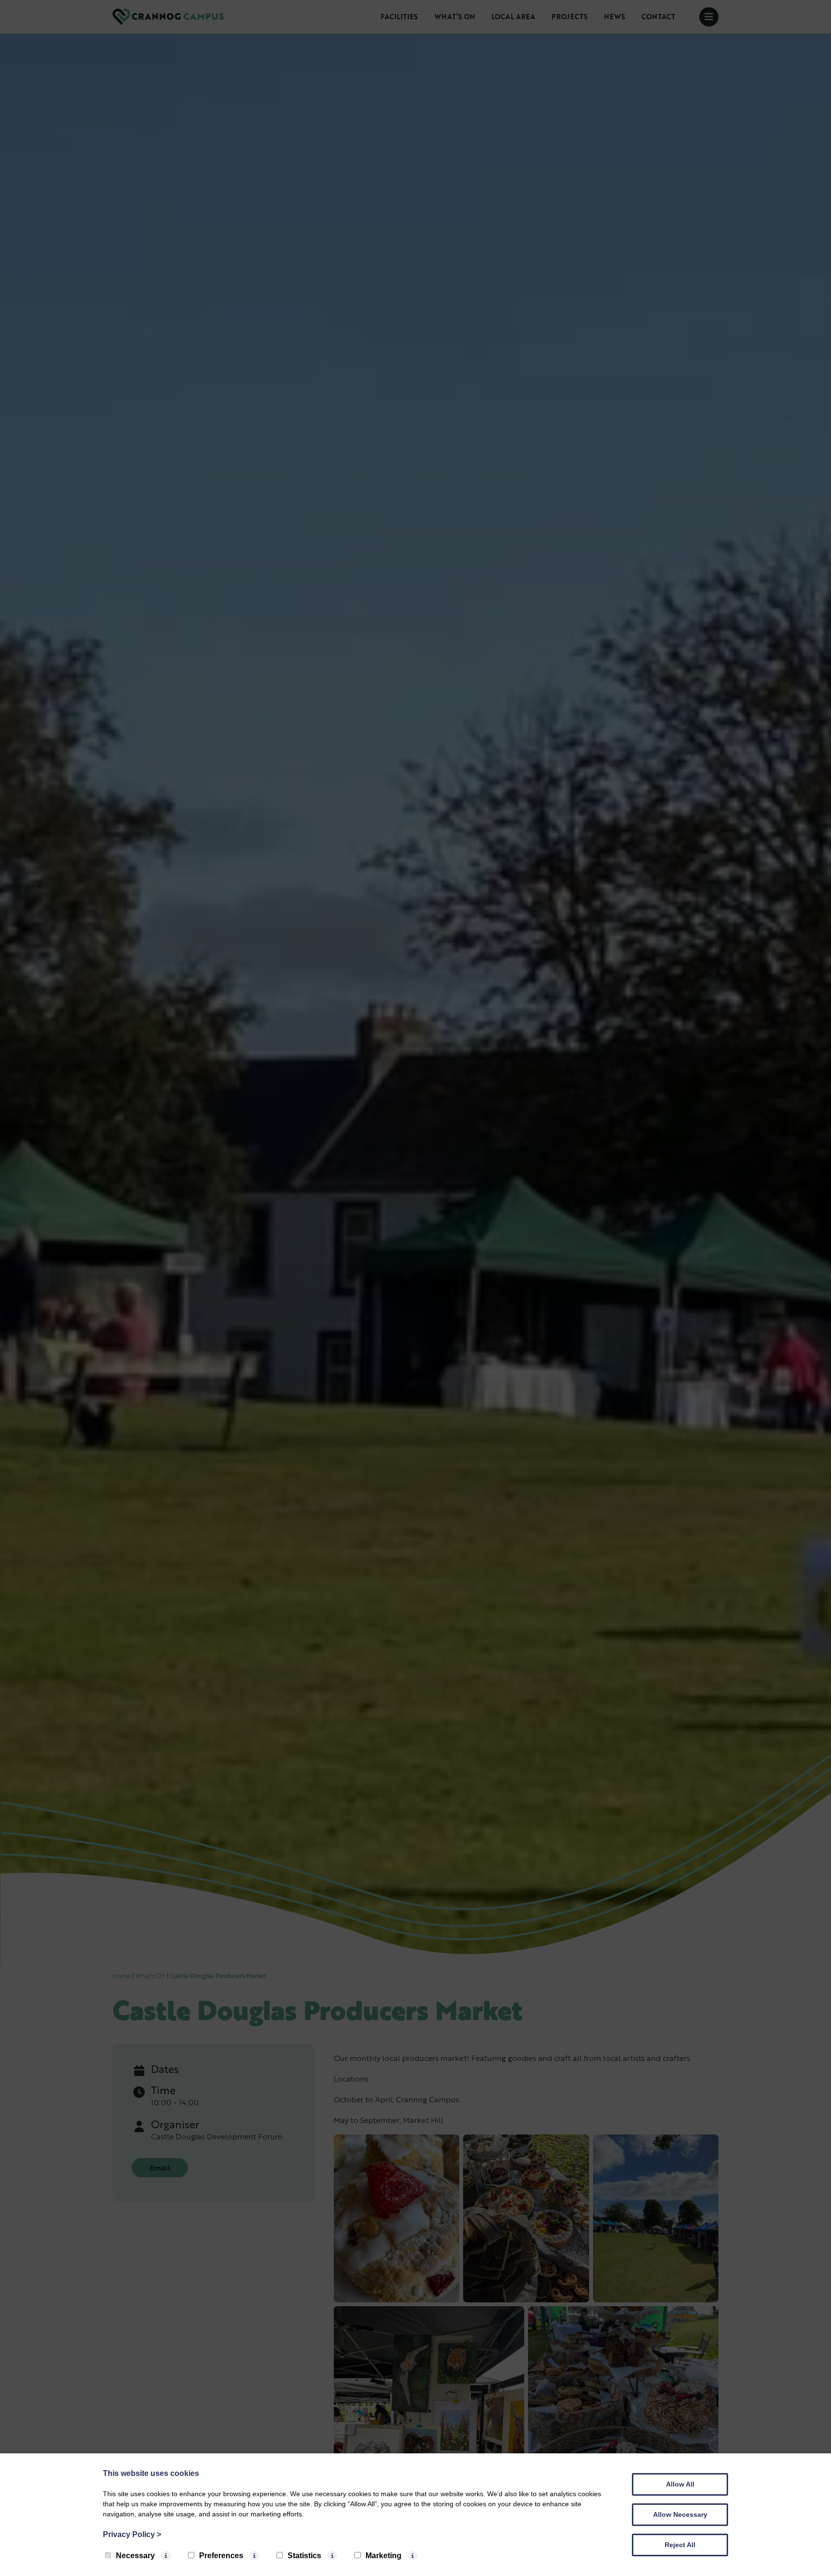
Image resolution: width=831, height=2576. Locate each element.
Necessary (135, 2556)
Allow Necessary (680, 2514)
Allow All (680, 2484)
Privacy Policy (132, 2534)
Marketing (384, 2556)
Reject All (680, 2545)
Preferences (221, 2556)
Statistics (304, 2556)
